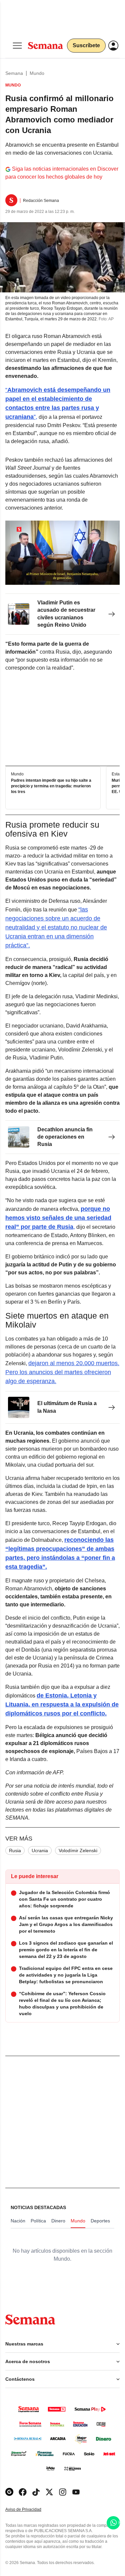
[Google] (9, 2492)
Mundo (37, 73)
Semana (14, 73)
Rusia (15, 1851)
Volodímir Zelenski (78, 1851)
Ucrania (40, 1851)
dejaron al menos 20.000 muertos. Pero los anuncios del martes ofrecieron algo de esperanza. (62, 1372)
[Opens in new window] (23, 2492)
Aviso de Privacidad (30, 2510)
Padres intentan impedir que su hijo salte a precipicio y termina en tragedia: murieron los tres (51, 786)
